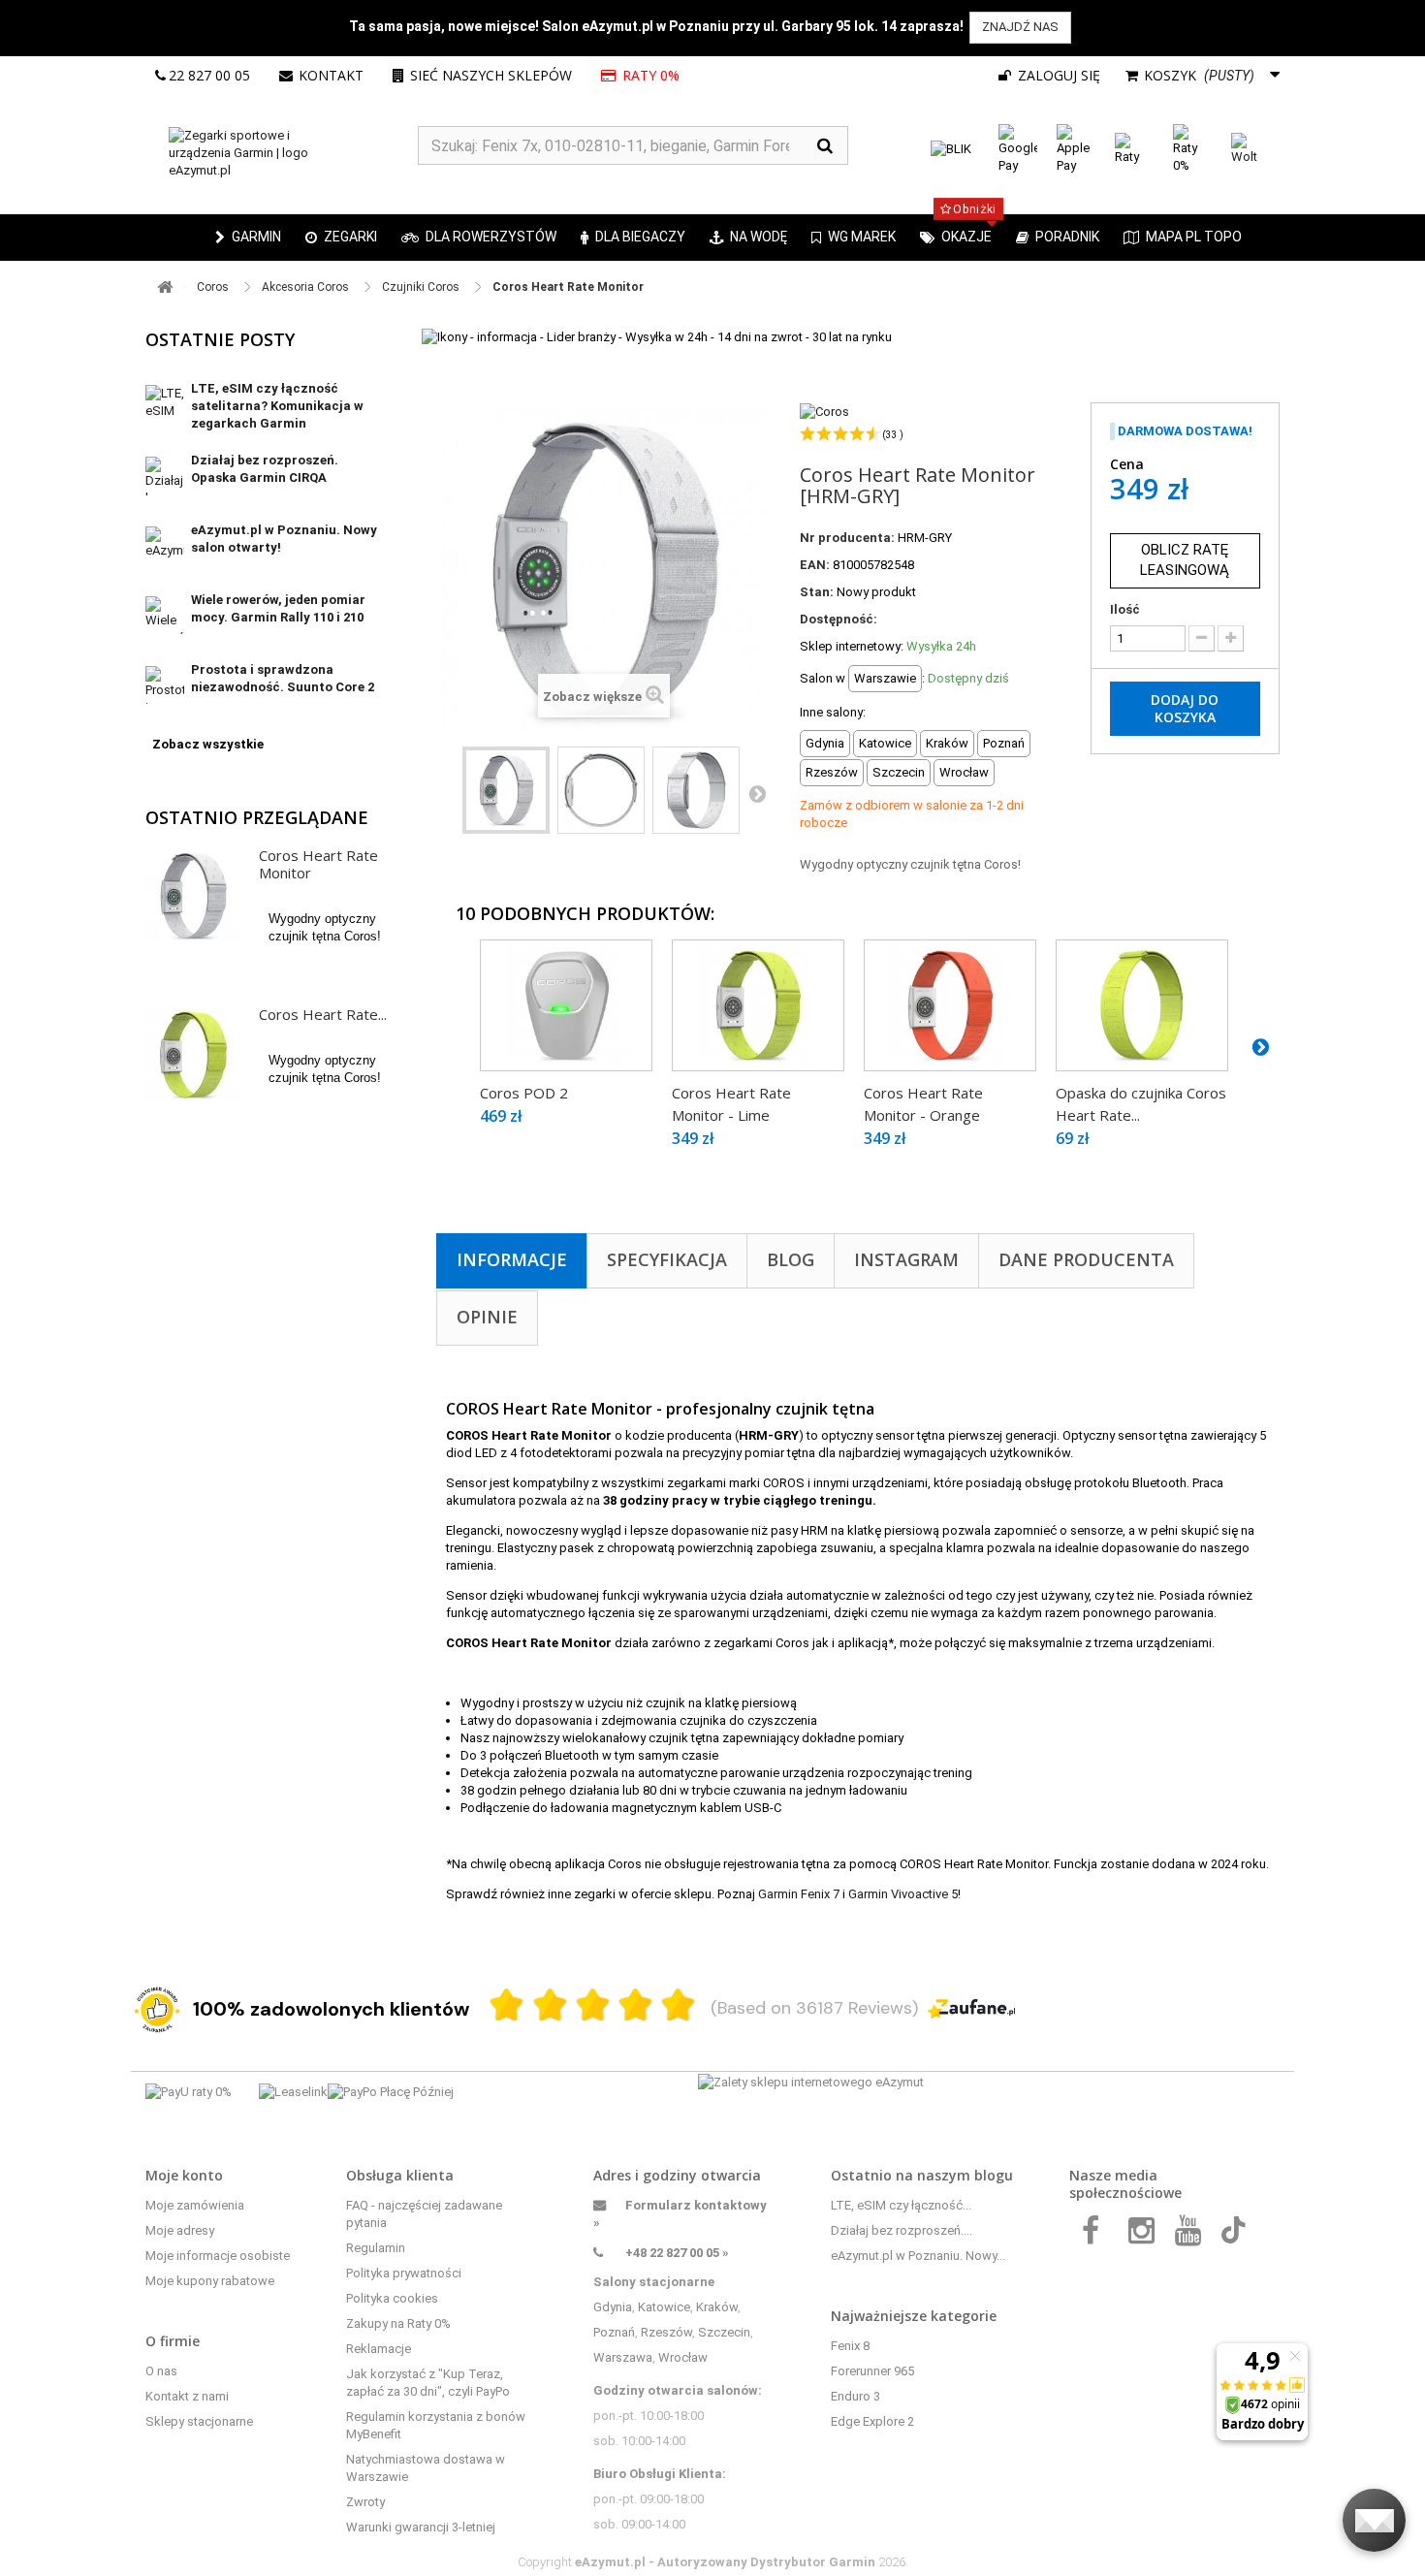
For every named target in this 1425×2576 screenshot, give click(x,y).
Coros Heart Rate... (323, 1014)
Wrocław (683, 2357)
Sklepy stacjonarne (199, 2421)
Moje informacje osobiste (218, 2256)
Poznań (614, 2332)
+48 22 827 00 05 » (677, 2253)
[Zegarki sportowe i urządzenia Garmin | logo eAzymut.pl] (282, 153)
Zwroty (365, 2502)
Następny (757, 793)
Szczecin (724, 2332)
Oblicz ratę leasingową (1185, 560)
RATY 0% (652, 75)
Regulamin (376, 2248)
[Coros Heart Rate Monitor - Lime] (758, 1005)
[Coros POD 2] (566, 1005)
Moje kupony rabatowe (210, 2281)
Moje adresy (180, 2230)
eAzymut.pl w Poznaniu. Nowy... (918, 2256)
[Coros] (824, 411)
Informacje (512, 1259)
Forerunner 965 (872, 2371)
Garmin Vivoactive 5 (903, 1894)
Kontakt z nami (187, 2396)
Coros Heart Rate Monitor (318, 864)
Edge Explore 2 (872, 2421)
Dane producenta (1086, 1259)
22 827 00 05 (209, 75)
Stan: (817, 592)
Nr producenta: (847, 538)
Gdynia (613, 2307)
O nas (161, 2371)
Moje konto (184, 2175)
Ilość (1125, 609)
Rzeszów (666, 2332)
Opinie (487, 1317)
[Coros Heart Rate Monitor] (506, 790)
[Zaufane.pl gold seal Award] (157, 2010)
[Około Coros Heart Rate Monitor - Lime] (193, 1055)
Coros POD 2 (524, 1093)
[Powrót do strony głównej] (165, 287)
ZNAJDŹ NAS (1020, 27)
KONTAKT (331, 75)
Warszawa (623, 2357)
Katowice (664, 2307)
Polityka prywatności (404, 2273)
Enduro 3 (855, 2396)
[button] (341, 238)
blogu (994, 2175)
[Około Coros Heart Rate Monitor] (193, 896)
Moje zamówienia (195, 2205)
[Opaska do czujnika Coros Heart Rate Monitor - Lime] (1142, 1005)
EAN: (815, 565)
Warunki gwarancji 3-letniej (421, 2527)
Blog (791, 1259)
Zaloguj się (1057, 75)
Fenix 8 (850, 2346)
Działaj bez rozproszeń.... (902, 2230)
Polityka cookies (392, 2298)
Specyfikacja (667, 1259)
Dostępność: (839, 619)
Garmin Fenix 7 (799, 1894)
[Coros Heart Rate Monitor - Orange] (950, 1005)
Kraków (717, 2307)
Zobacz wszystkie (208, 744)
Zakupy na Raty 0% (398, 2323)
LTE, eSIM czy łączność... (901, 2205)
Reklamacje (379, 2349)
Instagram (906, 1259)
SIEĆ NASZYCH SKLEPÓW (491, 75)
